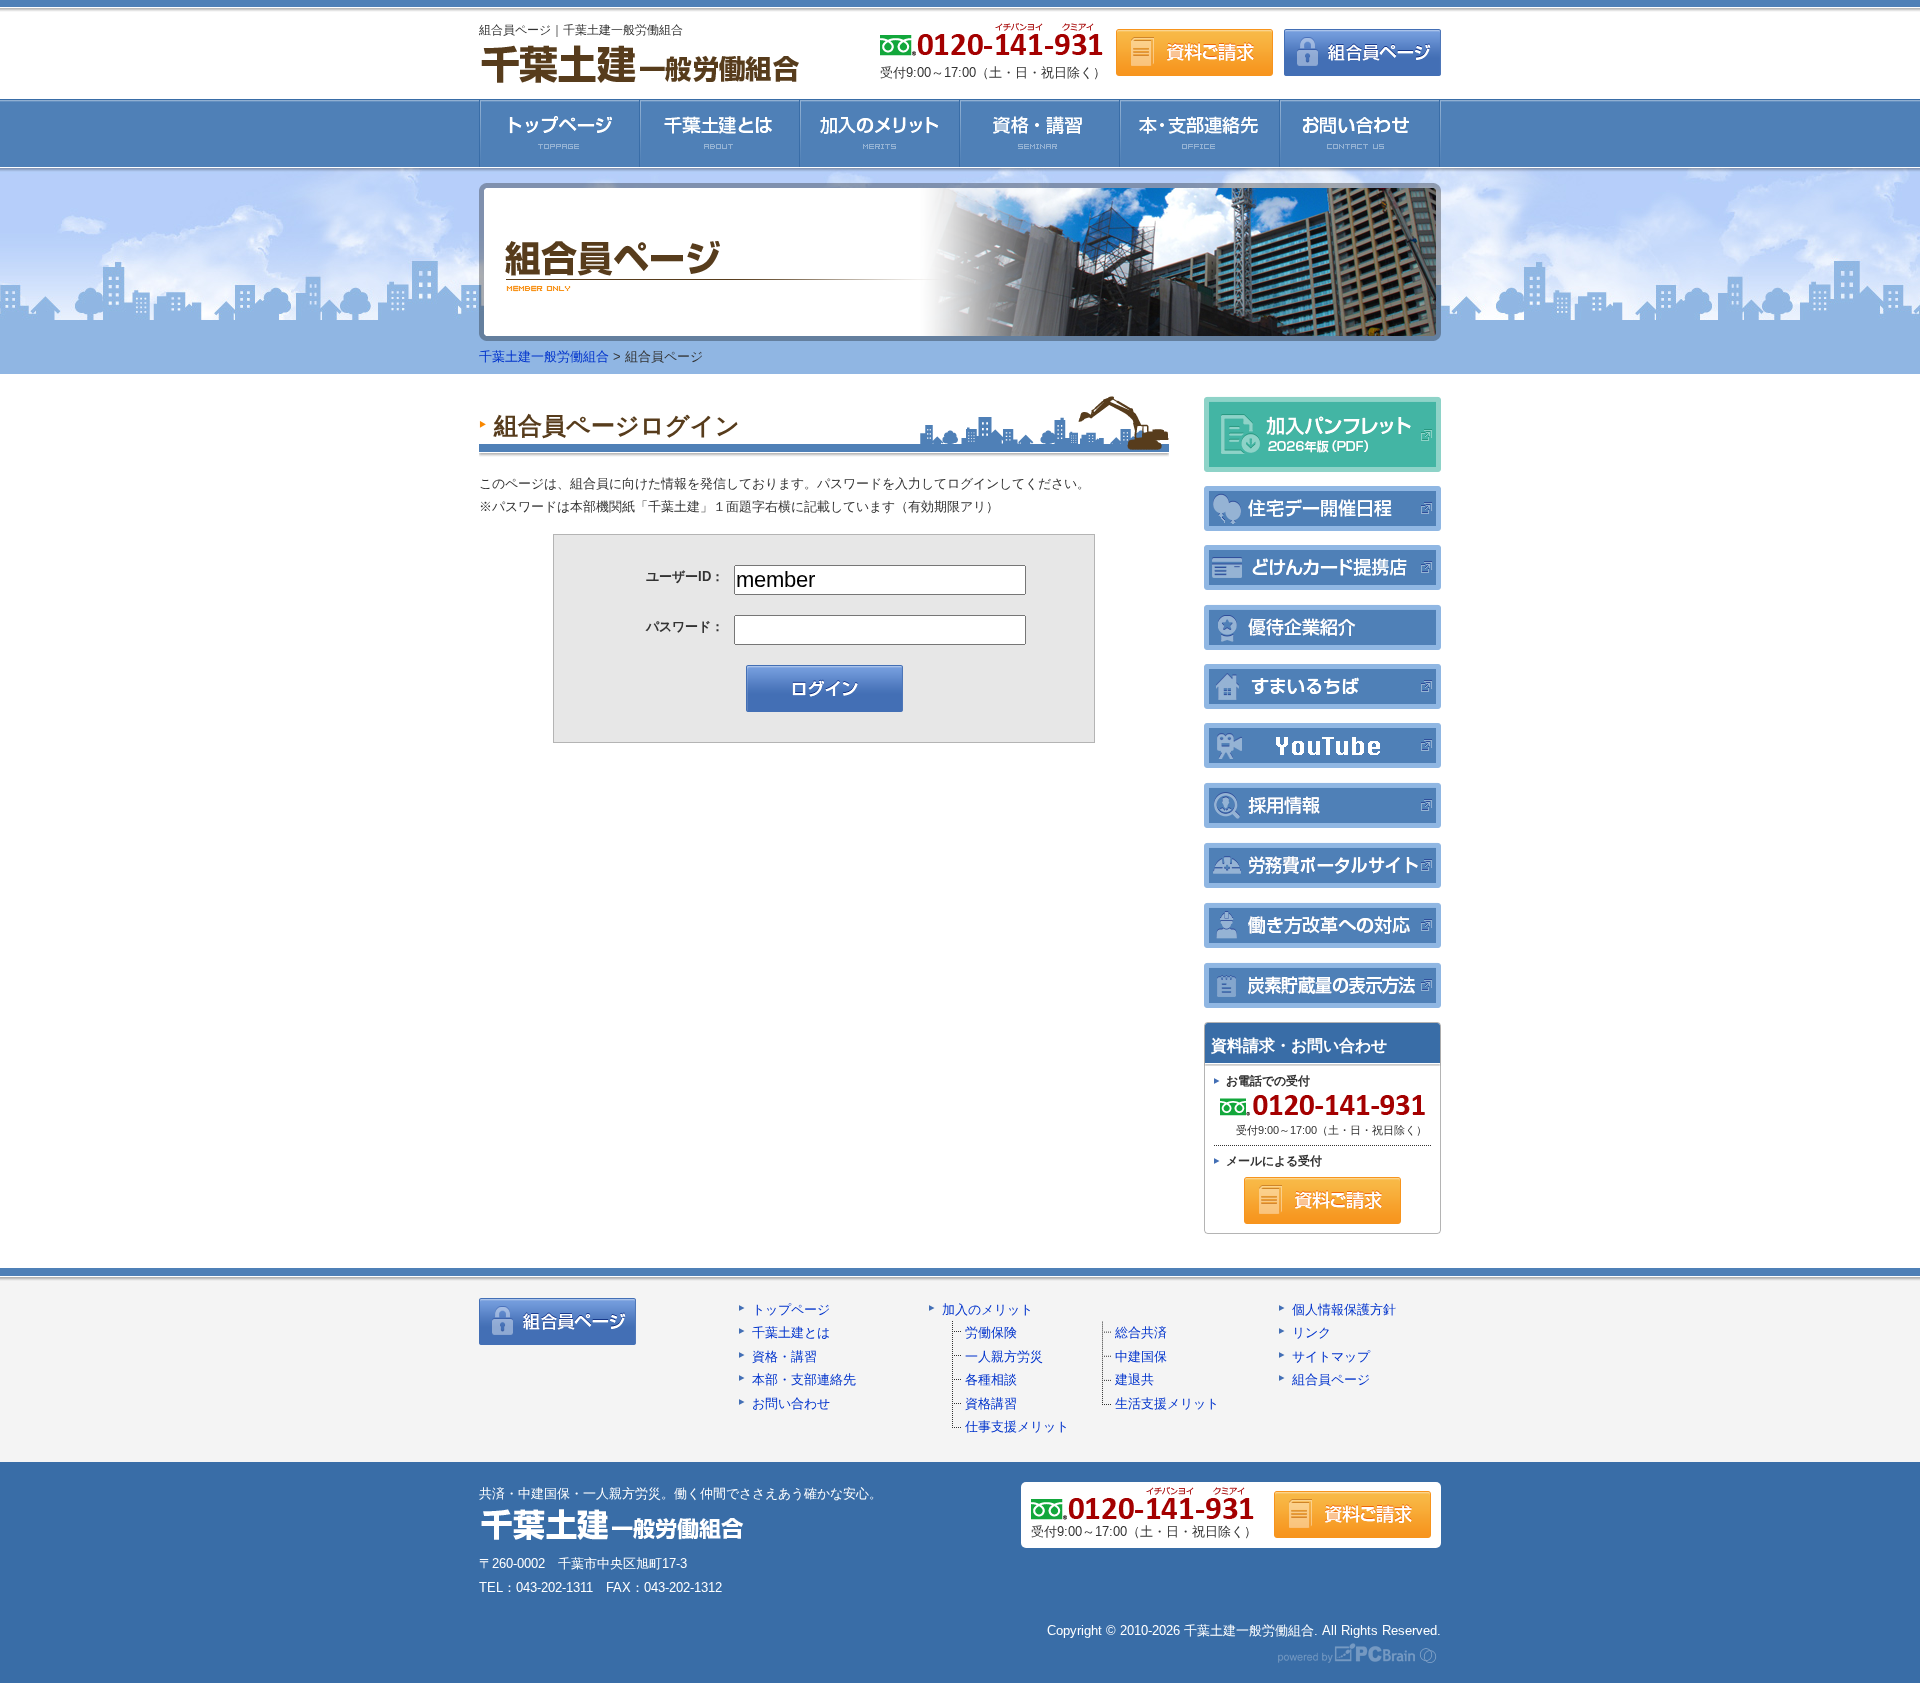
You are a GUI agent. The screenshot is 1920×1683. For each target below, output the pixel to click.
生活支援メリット (1167, 1403)
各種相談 (991, 1379)
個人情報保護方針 (1344, 1309)
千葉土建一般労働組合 (639, 63)
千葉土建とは (720, 133)
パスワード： (685, 626)
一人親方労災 (1004, 1356)
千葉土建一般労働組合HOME (559, 133)
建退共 (1134, 1379)
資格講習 (991, 1403)
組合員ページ (1362, 52)
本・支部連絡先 (1200, 133)
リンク (1311, 1332)
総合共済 (1141, 1332)
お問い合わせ (1360, 133)
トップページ (791, 1309)
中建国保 (1141, 1356)
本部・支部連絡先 (804, 1379)
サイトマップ (1331, 1356)
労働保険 (991, 1332)
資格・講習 (1040, 133)
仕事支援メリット (1017, 1426)
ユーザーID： (685, 576)
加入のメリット (880, 133)
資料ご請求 (1194, 52)
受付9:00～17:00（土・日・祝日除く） (1320, 1116)
